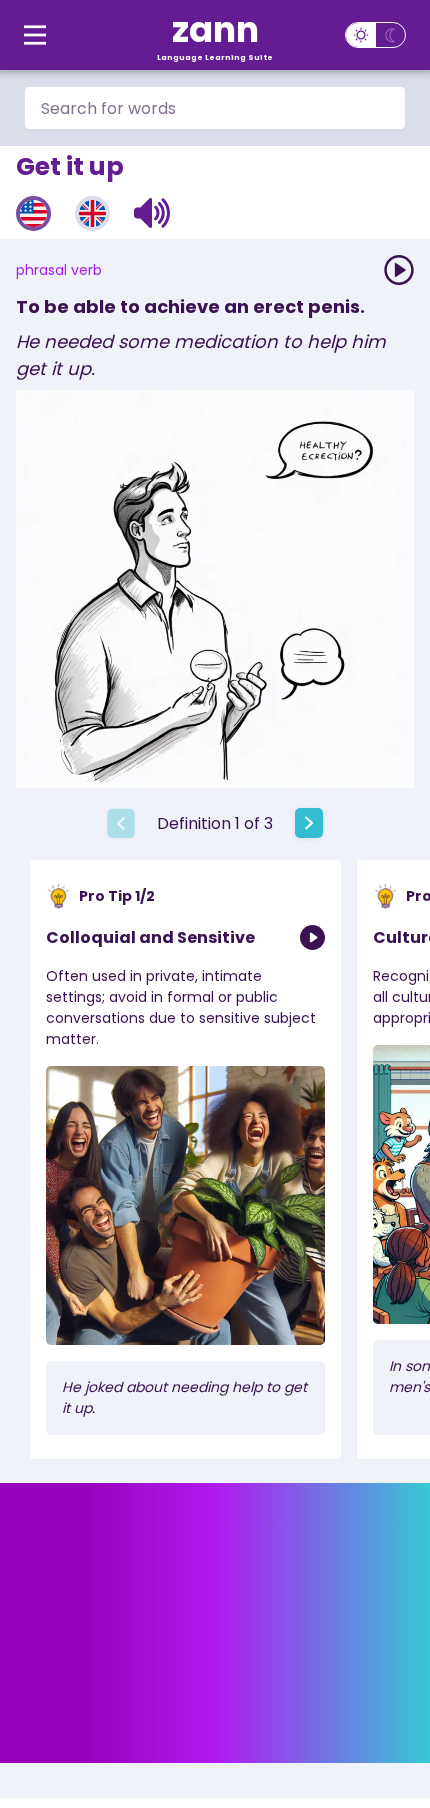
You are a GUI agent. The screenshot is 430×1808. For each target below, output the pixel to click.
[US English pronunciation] (33, 213)
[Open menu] (35, 35)
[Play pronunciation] (399, 270)
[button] (152, 213)
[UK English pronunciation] (92, 213)
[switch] (375, 35)
